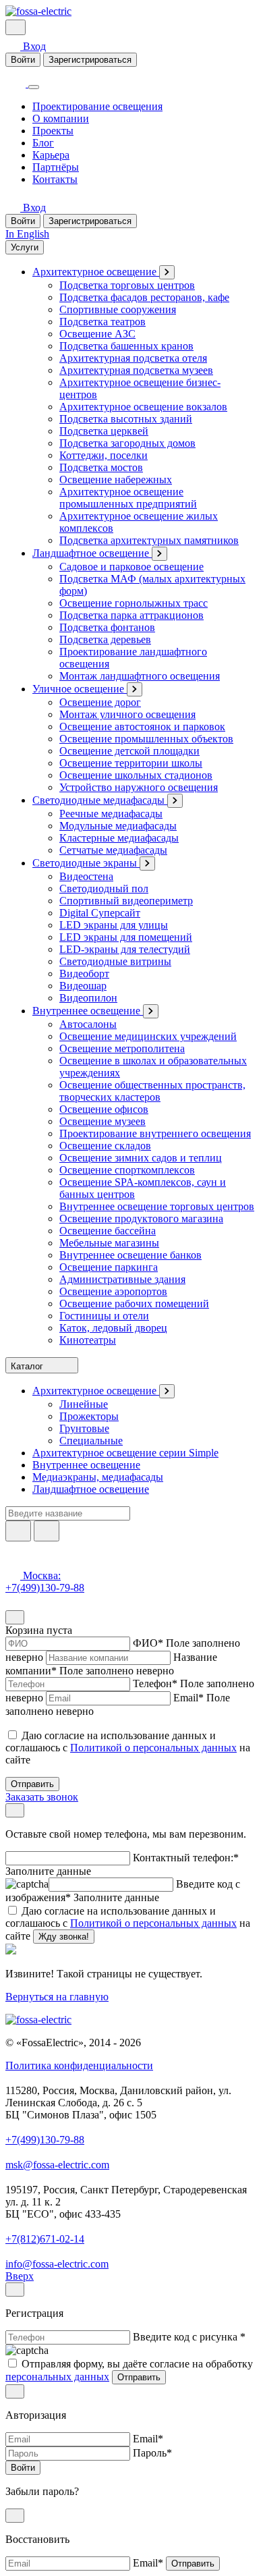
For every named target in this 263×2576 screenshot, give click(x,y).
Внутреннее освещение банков (130, 1255)
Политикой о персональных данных (153, 1748)
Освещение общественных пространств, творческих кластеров (152, 1091)
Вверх (20, 2276)
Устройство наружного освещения (139, 787)
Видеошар (83, 986)
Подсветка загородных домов (127, 443)
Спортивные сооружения (118, 309)
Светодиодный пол (104, 888)
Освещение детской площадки (129, 751)
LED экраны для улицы (114, 925)
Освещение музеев (103, 1121)
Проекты (53, 131)
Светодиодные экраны (86, 863)
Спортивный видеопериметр (126, 901)
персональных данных (57, 2377)
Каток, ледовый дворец (113, 1328)
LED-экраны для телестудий (125, 949)
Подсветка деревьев (105, 639)
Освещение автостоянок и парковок (142, 727)
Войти (23, 60)
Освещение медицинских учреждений (148, 1036)
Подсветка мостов (101, 467)
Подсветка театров (103, 322)
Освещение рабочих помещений (134, 1304)
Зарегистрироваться (90, 60)
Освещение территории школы (131, 763)
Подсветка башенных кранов (126, 346)
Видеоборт (84, 974)
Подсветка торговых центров (127, 285)
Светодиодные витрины (115, 961)
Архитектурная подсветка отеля (133, 358)
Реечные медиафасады (111, 814)
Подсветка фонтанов (107, 627)
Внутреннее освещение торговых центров (157, 1206)
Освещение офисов (104, 1109)
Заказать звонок (42, 1797)
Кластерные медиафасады (119, 838)
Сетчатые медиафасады (113, 850)
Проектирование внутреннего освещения (155, 1133)
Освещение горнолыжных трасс (134, 603)
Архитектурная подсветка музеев (136, 370)
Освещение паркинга (109, 1267)
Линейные (84, 1404)
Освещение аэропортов (113, 1291)
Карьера (51, 155)
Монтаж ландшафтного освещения (140, 676)
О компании (61, 118)
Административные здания (122, 1279)
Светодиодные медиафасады (100, 800)
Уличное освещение (80, 689)
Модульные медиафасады (118, 826)
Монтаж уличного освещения (127, 714)
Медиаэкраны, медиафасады (98, 1477)
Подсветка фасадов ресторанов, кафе (144, 297)
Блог (43, 143)
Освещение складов (105, 1146)
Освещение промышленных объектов (146, 739)
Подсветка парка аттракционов (131, 615)
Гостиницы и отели (104, 1316)
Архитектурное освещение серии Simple (125, 1453)
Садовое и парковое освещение (131, 567)
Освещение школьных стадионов (136, 775)
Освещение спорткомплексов (127, 1170)
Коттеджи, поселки (104, 455)
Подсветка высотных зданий (126, 419)
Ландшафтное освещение (92, 553)
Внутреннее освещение (88, 1011)
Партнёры (56, 167)
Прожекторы (89, 1416)
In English (27, 234)
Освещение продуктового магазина (141, 1218)
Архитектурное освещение (96, 272)
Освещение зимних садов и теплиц (141, 1158)
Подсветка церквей (104, 431)
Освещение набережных (116, 479)
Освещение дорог (100, 702)
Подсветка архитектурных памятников (149, 540)
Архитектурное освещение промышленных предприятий (128, 498)
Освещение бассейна (108, 1231)
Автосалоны (88, 1024)
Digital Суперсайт (100, 913)
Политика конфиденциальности (79, 2065)
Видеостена (86, 876)
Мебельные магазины (109, 1243)
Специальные (91, 1441)
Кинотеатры (88, 1340)
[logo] (38, 11)
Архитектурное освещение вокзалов (143, 407)
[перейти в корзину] (35, 27)
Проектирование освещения (97, 106)
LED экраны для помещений (126, 937)
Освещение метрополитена (122, 1048)
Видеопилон (88, 998)
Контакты (55, 179)
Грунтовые (84, 1428)
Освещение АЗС (97, 334)
